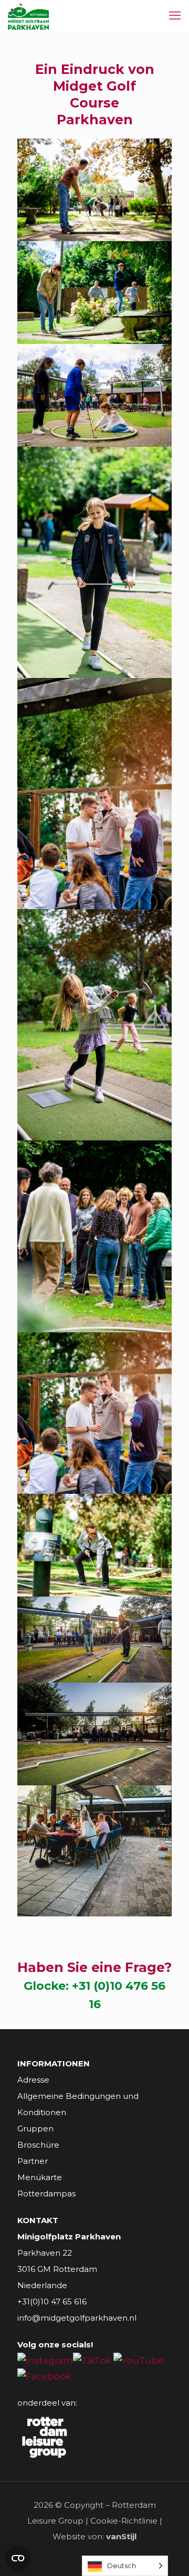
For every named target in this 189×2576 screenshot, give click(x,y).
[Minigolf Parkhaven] (28, 16)
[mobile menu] (175, 16)
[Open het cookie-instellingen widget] (18, 2558)
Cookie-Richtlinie (124, 2521)
